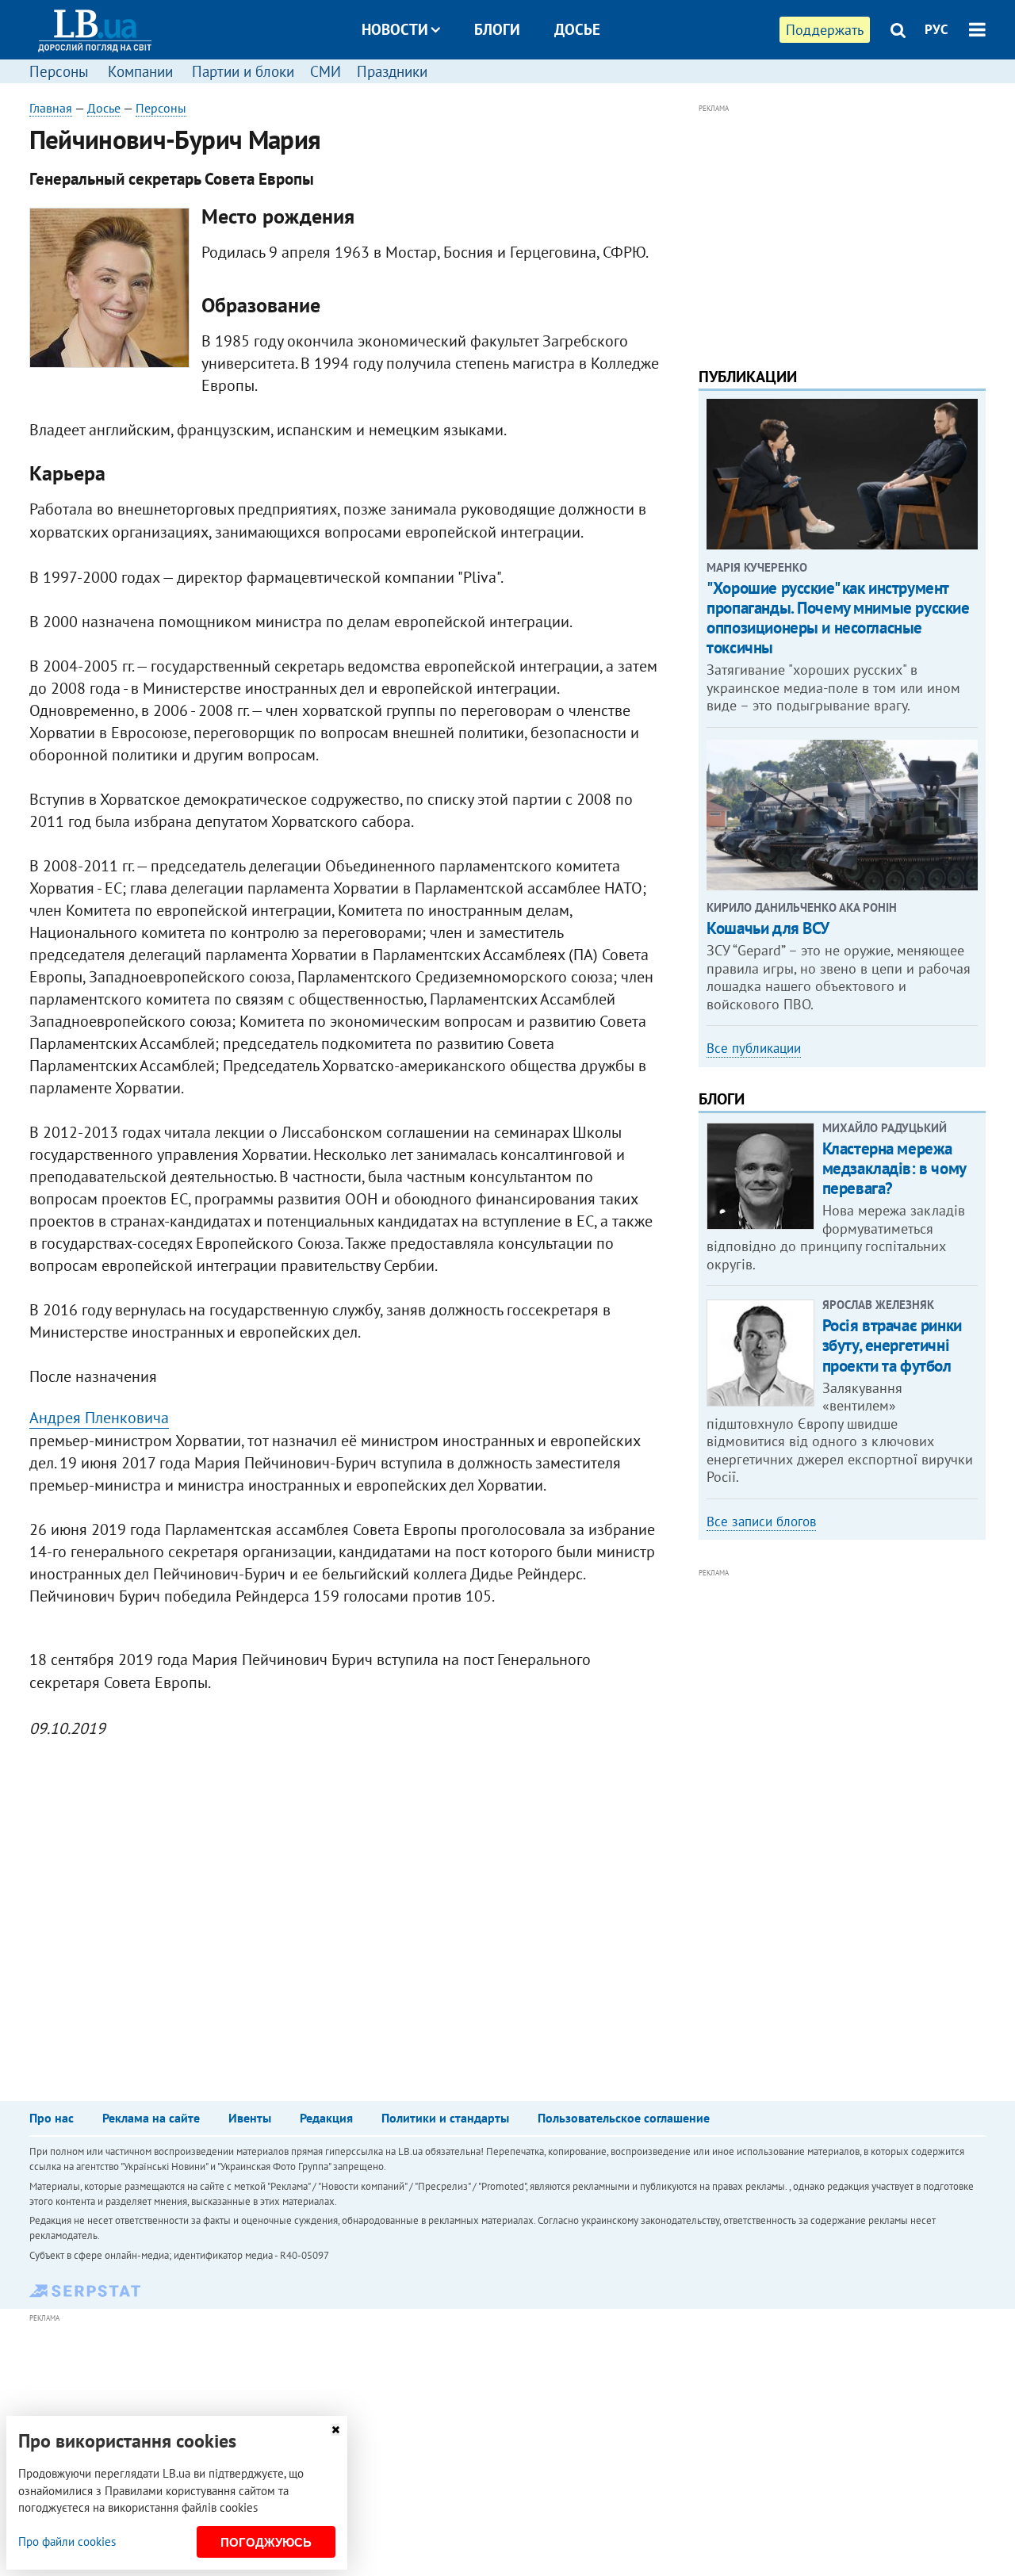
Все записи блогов (761, 1521)
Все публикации (754, 1048)
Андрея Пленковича (99, 1418)
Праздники (392, 71)
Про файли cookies (67, 2542)
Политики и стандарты (445, 2118)
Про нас (52, 2118)
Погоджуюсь (266, 2542)
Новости (395, 29)
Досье (577, 29)
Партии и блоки (243, 71)
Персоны (59, 71)
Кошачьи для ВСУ (768, 928)
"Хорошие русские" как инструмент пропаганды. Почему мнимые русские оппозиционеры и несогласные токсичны (838, 618)
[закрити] (335, 2430)
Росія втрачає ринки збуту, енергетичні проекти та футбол (892, 1345)
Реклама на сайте (151, 2118)
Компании (140, 71)
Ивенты (250, 2118)
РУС (936, 29)
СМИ (326, 71)
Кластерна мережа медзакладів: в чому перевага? (894, 1168)
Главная (51, 108)
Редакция (326, 2118)
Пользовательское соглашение (624, 2118)
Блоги (497, 29)
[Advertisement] (842, 228)
